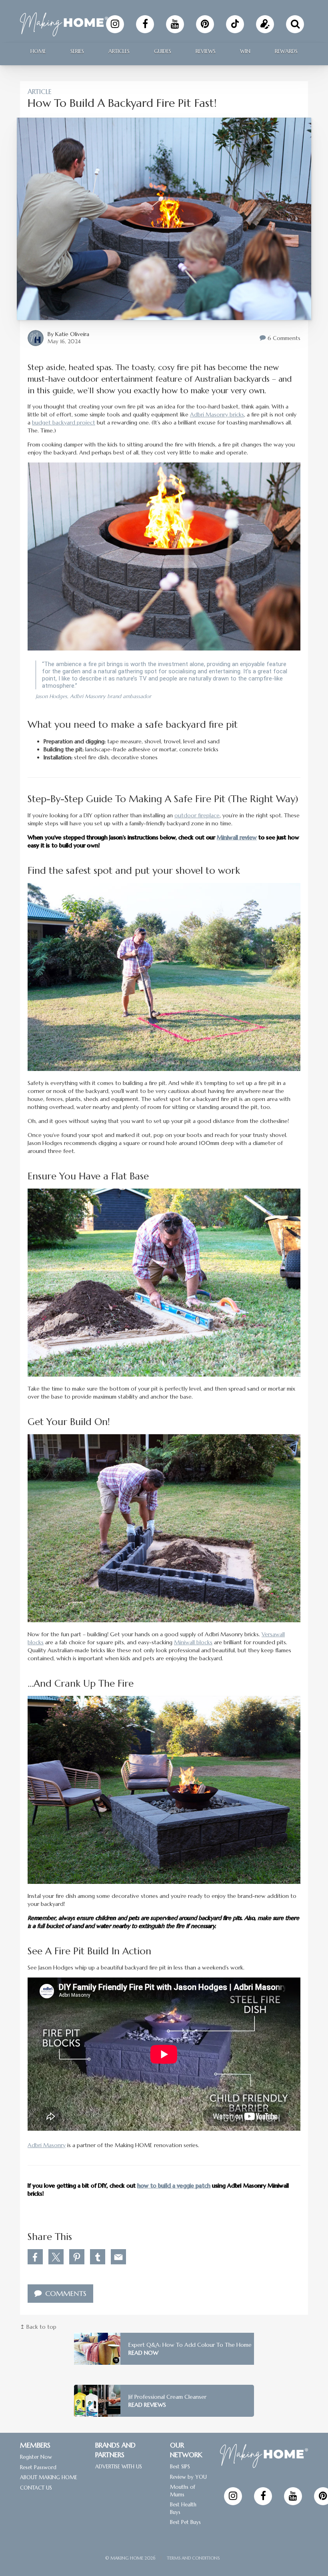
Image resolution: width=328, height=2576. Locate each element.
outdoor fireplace (197, 815)
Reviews (206, 51)
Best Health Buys (183, 2508)
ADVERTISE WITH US (119, 2467)
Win (245, 51)
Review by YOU (188, 2477)
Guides (163, 51)
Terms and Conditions (193, 2558)
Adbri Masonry (47, 2145)
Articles (119, 51)
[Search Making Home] (295, 24)
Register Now (36, 2457)
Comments (65, 2293)
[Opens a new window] (115, 24)
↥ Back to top (38, 2327)
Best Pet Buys (185, 2522)
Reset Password (38, 2467)
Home (38, 51)
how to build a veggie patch (174, 2186)
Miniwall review (237, 837)
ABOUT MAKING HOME (49, 2477)
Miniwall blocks (193, 1642)
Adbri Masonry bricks (217, 414)
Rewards (286, 51)
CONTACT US (36, 2488)
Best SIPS (180, 2467)
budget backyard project (64, 422)
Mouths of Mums (183, 2491)
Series (77, 51)
